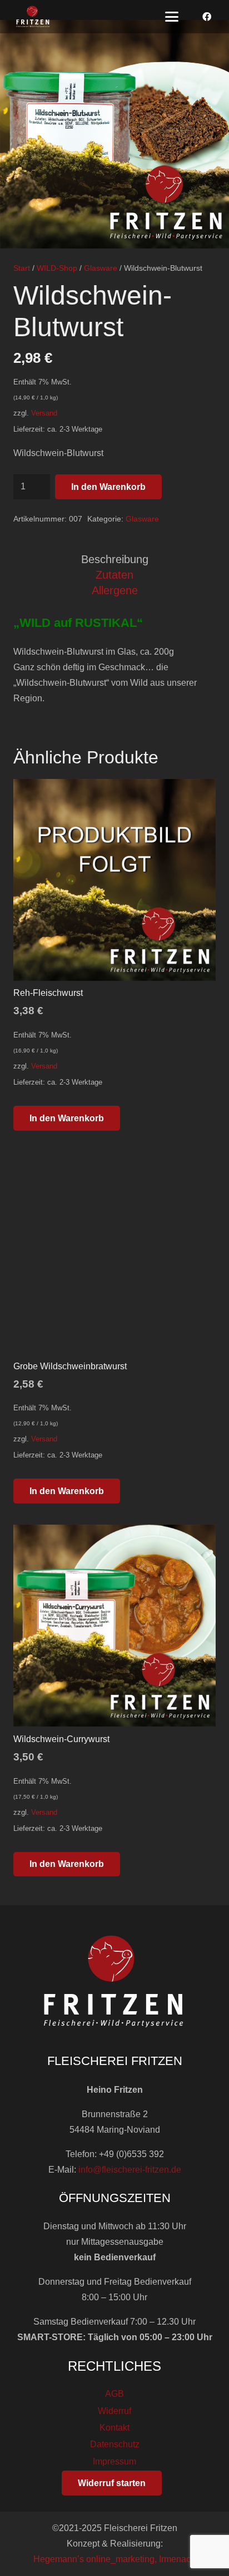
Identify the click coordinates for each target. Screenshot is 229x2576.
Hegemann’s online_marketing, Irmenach (114, 2559)
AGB (114, 2394)
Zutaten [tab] (114, 575)
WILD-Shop (57, 268)
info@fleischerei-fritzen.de (130, 2170)
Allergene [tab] (115, 590)
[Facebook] (207, 17)
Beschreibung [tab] (115, 559)
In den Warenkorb (108, 487)
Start (22, 268)
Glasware (101, 268)
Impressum (114, 2461)
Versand (44, 413)
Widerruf (114, 2411)
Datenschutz (115, 2444)
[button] (172, 17)
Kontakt (114, 2428)
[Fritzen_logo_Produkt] (33, 17)
